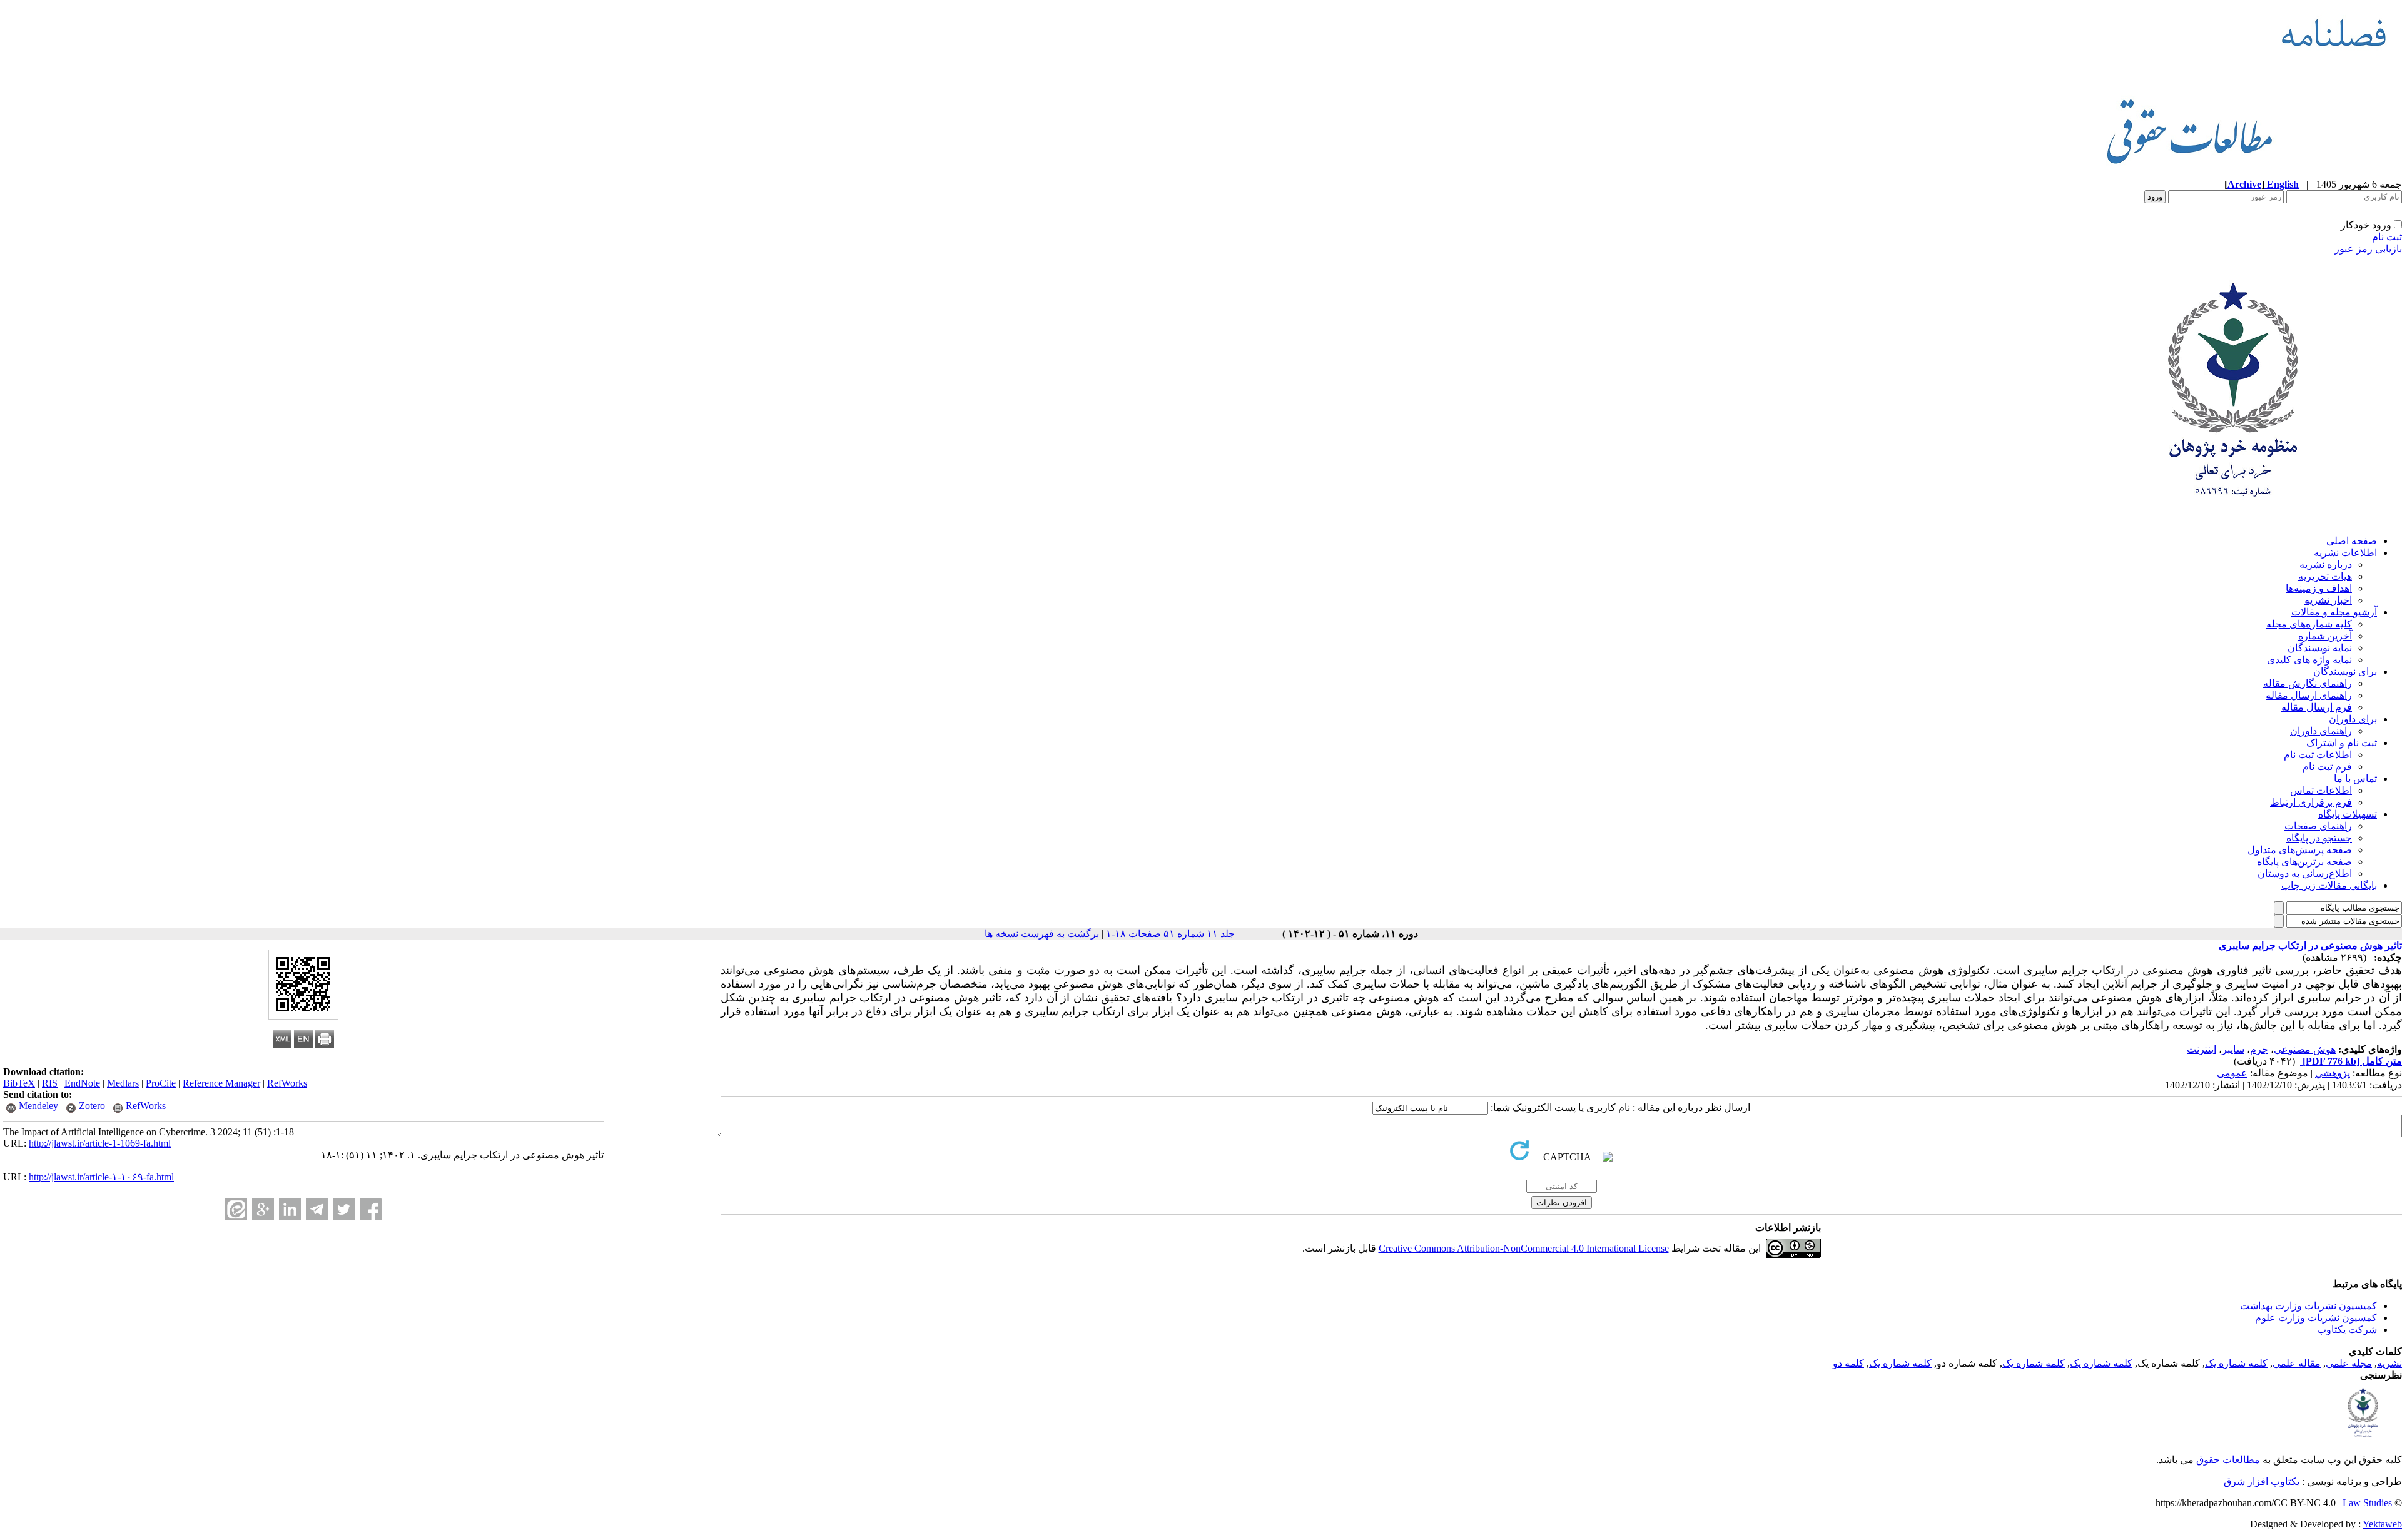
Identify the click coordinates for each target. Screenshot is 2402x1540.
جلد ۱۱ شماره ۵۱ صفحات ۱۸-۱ (1170, 934)
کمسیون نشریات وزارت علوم (2316, 1318)
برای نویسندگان (2345, 671)
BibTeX (19, 1083)
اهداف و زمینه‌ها (2319, 588)
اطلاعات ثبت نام (2318, 755)
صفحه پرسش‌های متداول (2300, 850)
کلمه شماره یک (2236, 1363)
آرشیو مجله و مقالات (2334, 612)
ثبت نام (2387, 237)
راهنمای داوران (2321, 731)
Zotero (92, 1106)
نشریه (2389, 1363)
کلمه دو (1848, 1363)
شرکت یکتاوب (2347, 1330)
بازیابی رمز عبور (2368, 249)
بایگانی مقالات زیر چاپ (2329, 885)
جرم (2259, 1049)
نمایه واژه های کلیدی (2309, 660)
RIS (50, 1083)
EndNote (82, 1083)
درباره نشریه (2326, 565)
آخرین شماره (2325, 636)
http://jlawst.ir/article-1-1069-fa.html (100, 1143)
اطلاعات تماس (2321, 790)
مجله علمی (2349, 1363)
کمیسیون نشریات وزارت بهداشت (2308, 1306)
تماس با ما (2355, 778)
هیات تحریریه (2325, 576)
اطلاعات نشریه (2345, 553)
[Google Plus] (263, 1209)
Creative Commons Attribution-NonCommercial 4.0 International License (1524, 1248)
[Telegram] (317, 1209)
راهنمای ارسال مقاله (2309, 695)
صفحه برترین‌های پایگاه (2304, 862)
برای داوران (2353, 719)
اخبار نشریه (2328, 600)
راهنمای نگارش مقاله (2308, 683)
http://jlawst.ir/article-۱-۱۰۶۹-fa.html (101, 1177)
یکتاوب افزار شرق (2262, 1482)
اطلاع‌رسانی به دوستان (2305, 874)
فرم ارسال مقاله (2317, 707)
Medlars (123, 1083)
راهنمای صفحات (2318, 826)
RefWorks (287, 1083)
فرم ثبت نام (2327, 767)
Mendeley (38, 1106)
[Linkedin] (290, 1209)
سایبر (2233, 1049)
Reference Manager (221, 1083)
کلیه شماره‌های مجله (2309, 624)
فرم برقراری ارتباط (2311, 802)
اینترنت (2202, 1049)
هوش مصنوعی (2305, 1049)
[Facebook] (371, 1209)
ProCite (161, 1083)
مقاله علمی (2297, 1363)
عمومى (2232, 1073)
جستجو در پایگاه (2319, 838)
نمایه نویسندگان (2320, 648)
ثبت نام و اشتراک (2342, 743)
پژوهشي (2333, 1073)
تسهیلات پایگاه (2348, 814)
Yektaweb (2382, 1524)
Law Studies (2367, 1503)
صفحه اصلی (2352, 541)
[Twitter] (344, 1209)
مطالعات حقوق (2228, 1460)
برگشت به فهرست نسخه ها (1042, 934)
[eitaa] (236, 1209)
